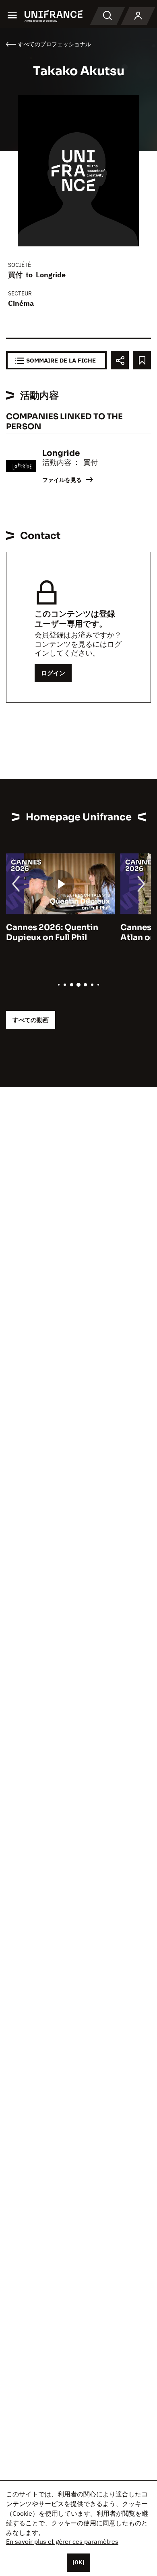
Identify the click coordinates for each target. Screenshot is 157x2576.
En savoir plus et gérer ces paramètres (62, 2541)
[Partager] (120, 360)
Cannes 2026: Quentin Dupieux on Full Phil (52, 932)
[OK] (78, 2562)
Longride (51, 275)
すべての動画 (31, 1020)
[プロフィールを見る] (138, 16)
